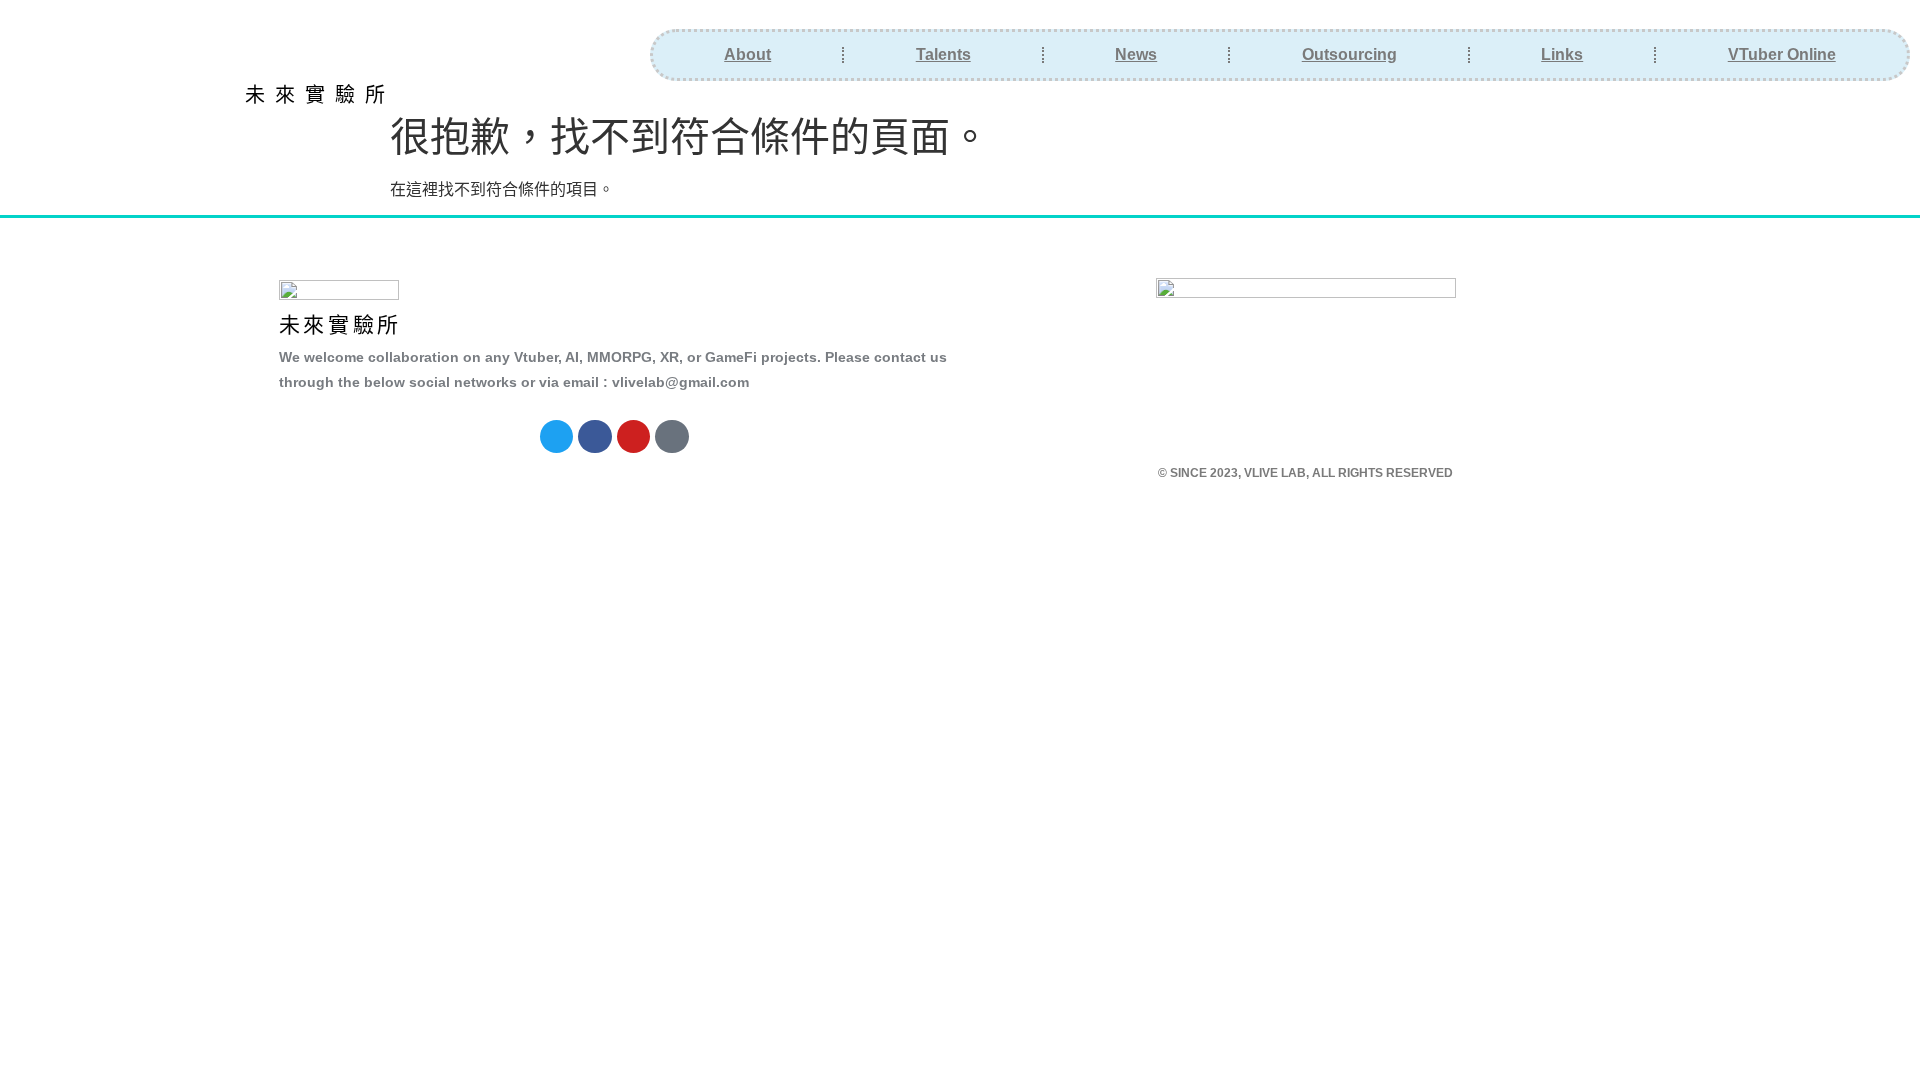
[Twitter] (557, 437)
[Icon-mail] (672, 437)
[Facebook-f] (595, 437)
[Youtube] (634, 437)
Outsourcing (1349, 54)
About (747, 54)
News (1136, 54)
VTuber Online (1782, 54)
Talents (943, 54)
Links (1562, 54)
